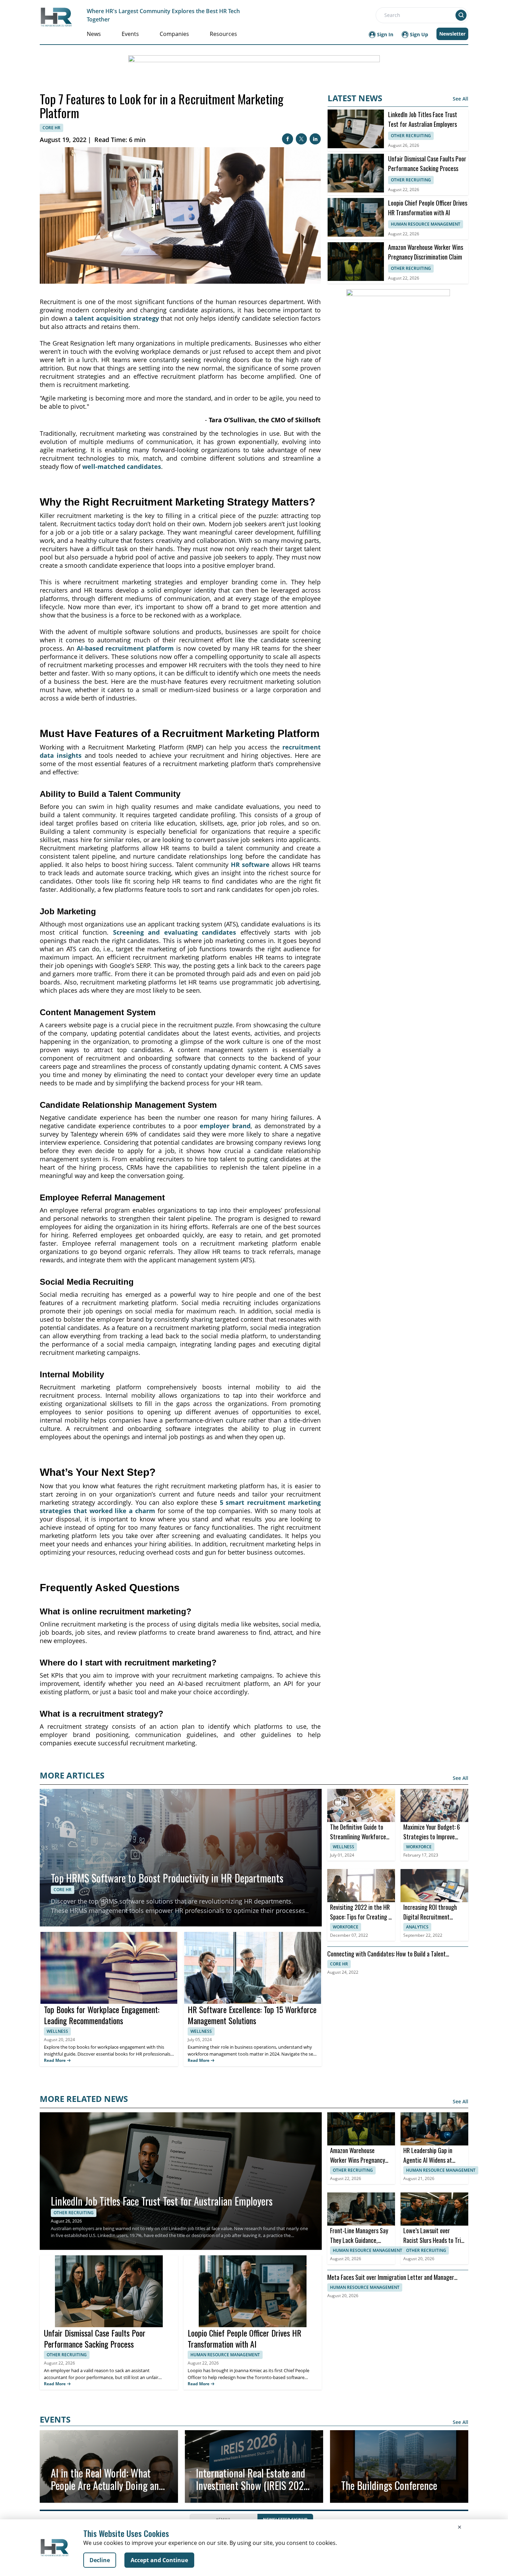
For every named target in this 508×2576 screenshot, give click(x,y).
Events (130, 34)
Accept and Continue (159, 2560)
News (94, 34)
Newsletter (452, 34)
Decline (100, 2560)
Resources (223, 34)
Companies (174, 34)
